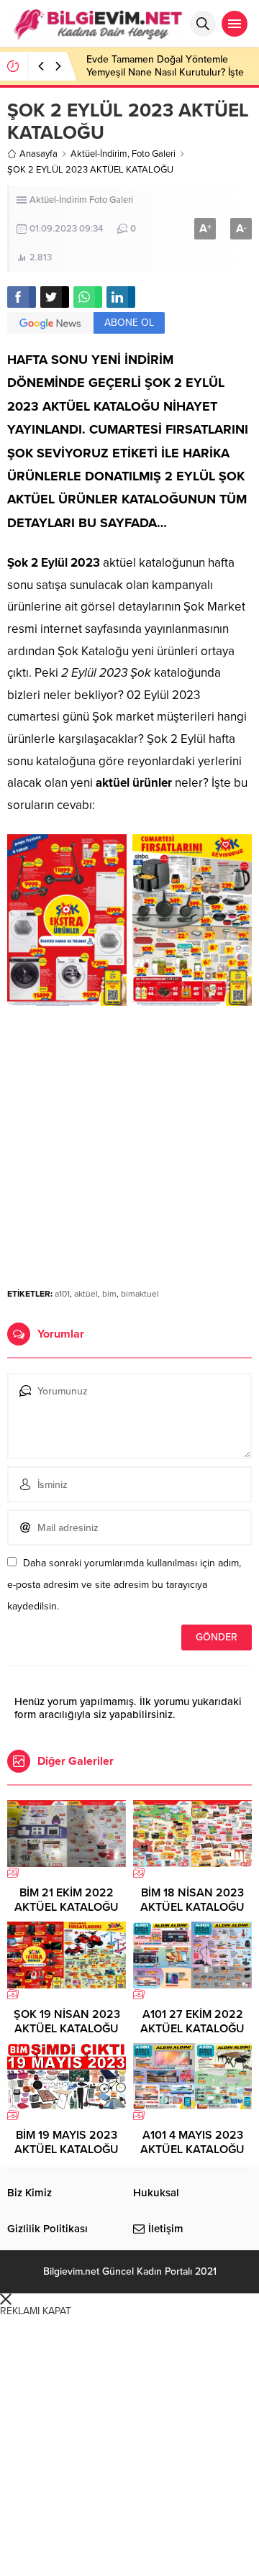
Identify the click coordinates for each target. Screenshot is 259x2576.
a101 (62, 1294)
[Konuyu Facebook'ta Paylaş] (22, 297)
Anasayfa (38, 154)
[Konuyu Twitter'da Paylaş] (55, 297)
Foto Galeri (154, 154)
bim (109, 1294)
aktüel (86, 1294)
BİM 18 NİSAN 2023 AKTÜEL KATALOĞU (192, 1900)
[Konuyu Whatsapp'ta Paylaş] (88, 297)
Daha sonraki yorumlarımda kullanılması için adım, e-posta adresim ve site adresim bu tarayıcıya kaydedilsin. (124, 1585)
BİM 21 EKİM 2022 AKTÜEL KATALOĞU (67, 1900)
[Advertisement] (129, 1136)
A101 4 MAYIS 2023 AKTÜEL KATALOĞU (192, 2142)
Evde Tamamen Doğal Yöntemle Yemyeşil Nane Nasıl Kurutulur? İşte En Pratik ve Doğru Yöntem (165, 72)
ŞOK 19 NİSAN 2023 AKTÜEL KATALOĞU (67, 2022)
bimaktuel (140, 1294)
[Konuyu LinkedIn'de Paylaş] (121, 297)
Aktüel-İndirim (99, 154)
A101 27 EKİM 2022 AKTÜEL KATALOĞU (192, 2022)
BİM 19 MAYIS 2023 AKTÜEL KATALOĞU (67, 2142)
